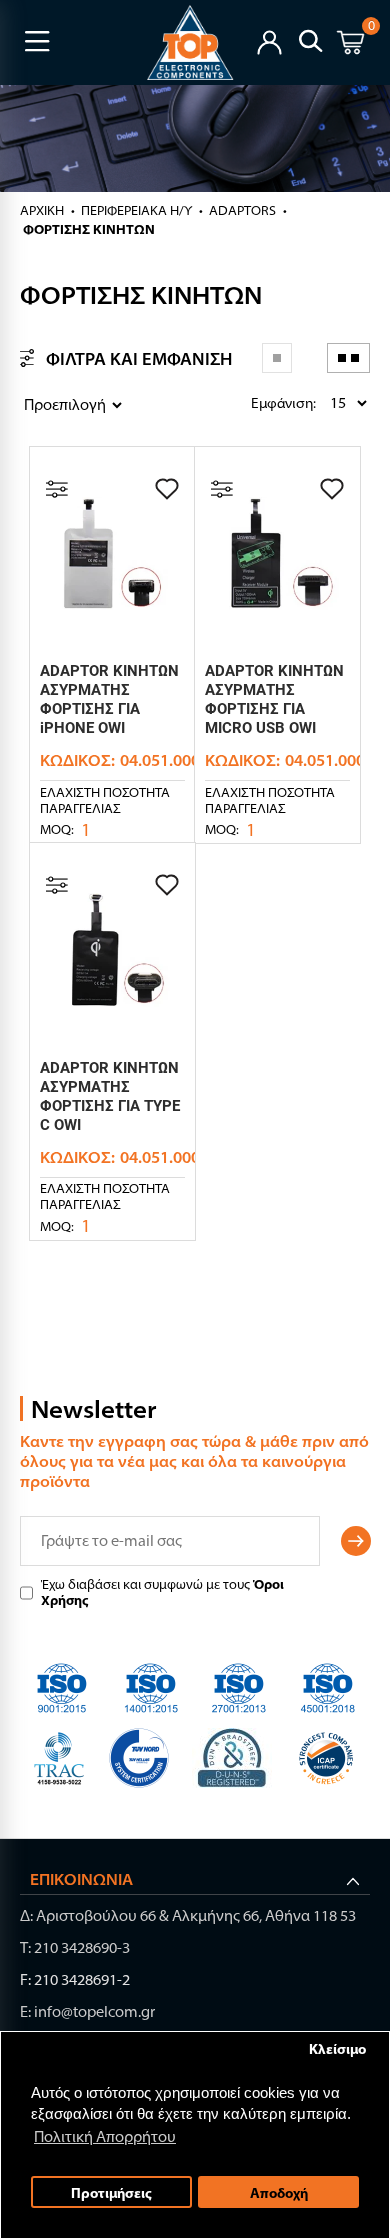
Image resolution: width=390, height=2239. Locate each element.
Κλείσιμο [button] (337, 2048)
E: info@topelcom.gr (87, 2011)
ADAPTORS (242, 210)
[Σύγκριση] (57, 489)
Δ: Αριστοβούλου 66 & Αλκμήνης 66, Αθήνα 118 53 (188, 1915)
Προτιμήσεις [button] (111, 2192)
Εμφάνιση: (256, 403)
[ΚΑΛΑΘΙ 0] (350, 45)
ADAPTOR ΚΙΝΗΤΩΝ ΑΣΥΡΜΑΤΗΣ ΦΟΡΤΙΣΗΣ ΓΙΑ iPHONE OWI (109, 699)
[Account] (269, 40)
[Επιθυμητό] (167, 489)
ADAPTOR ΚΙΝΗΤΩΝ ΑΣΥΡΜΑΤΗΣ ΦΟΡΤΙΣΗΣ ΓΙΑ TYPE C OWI (110, 1096)
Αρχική (42, 210)
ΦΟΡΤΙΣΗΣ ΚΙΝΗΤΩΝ (89, 229)
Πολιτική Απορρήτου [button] (105, 2136)
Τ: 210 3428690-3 (75, 1947)
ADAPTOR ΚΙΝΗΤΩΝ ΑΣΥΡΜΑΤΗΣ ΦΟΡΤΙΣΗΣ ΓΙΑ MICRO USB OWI (274, 699)
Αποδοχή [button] (279, 2192)
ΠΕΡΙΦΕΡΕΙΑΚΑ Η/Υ (136, 210)
